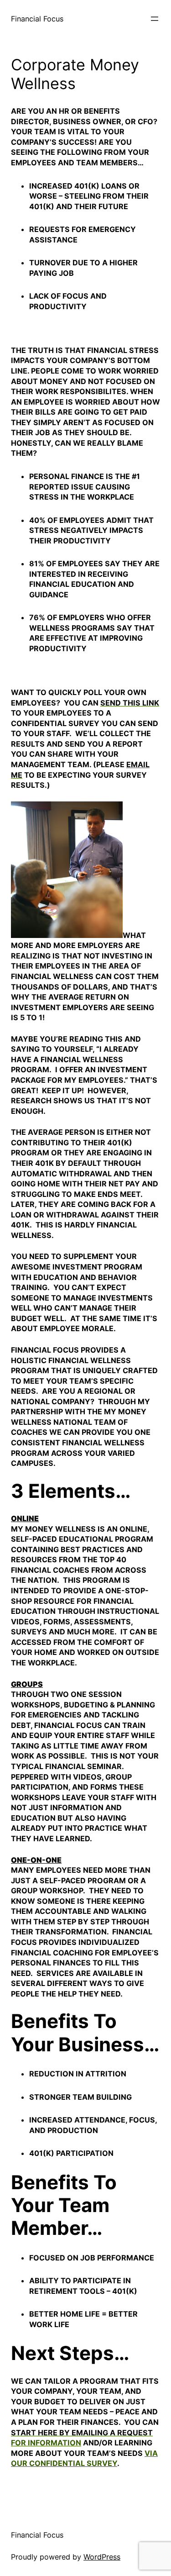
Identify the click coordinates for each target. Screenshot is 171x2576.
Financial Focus (37, 19)
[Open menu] (155, 19)
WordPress (102, 2557)
